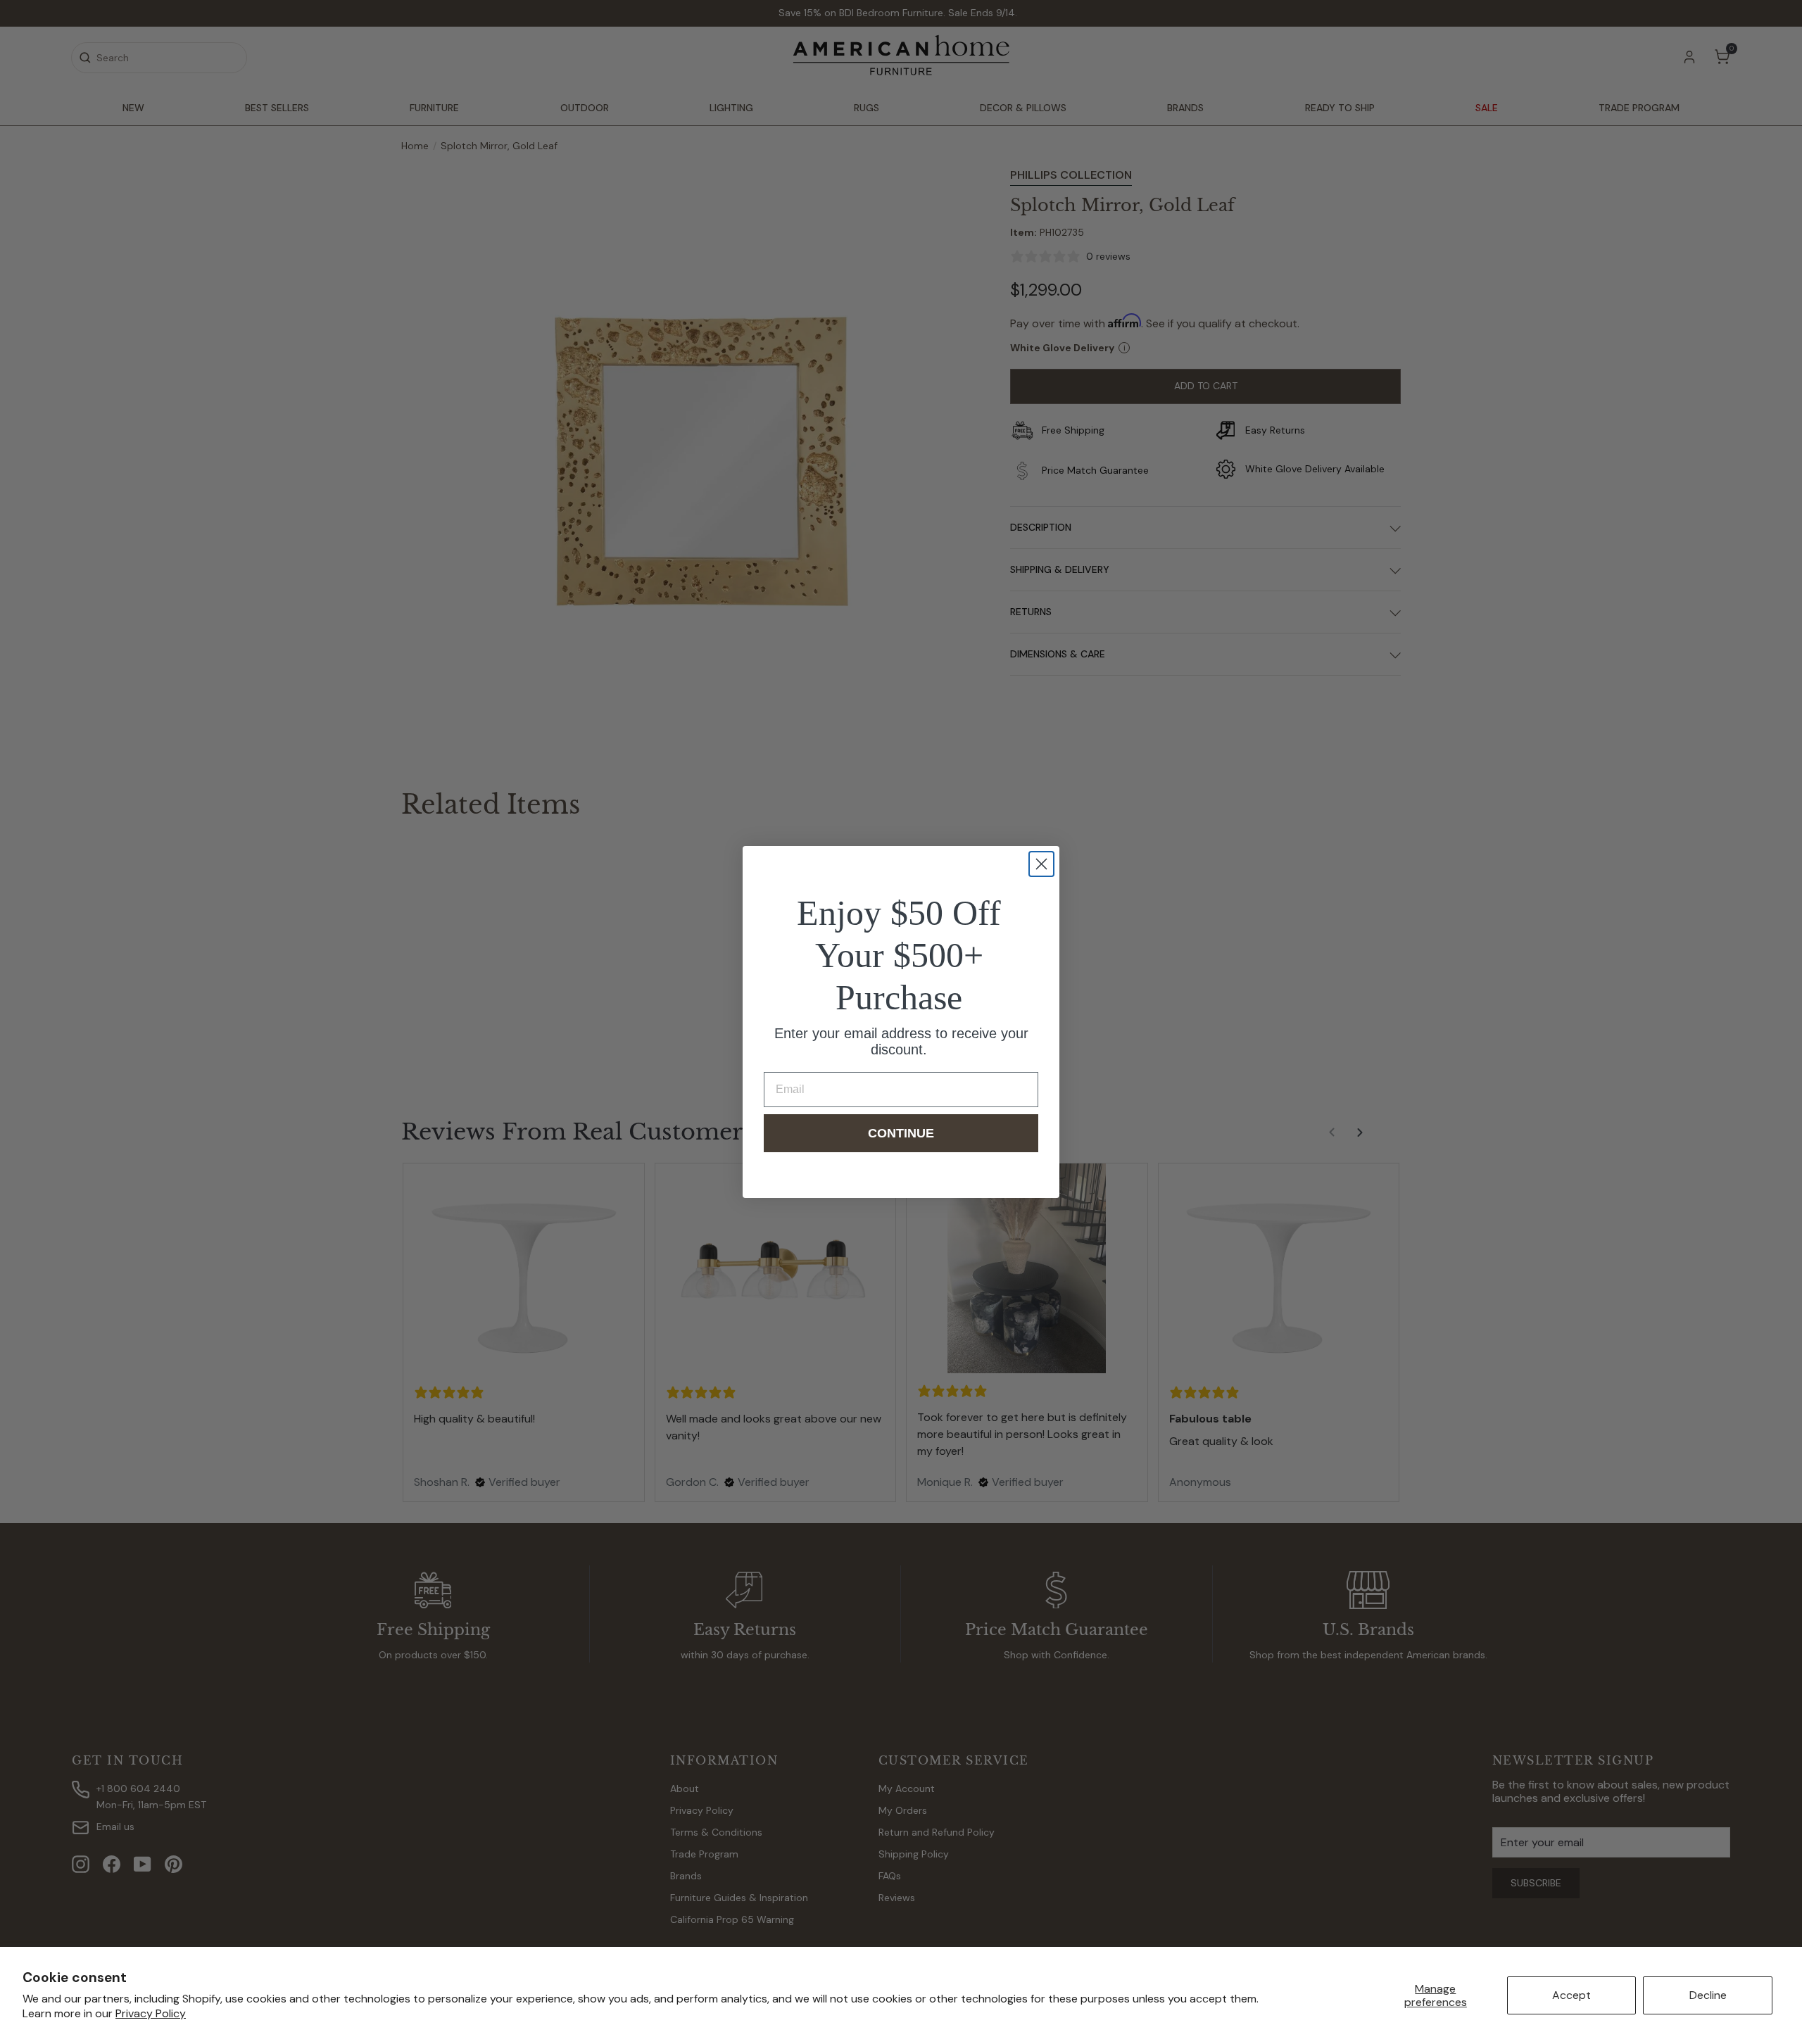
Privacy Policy (151, 2013)
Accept (1571, 1995)
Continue (901, 1133)
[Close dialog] (1041, 864)
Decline (1708, 1995)
